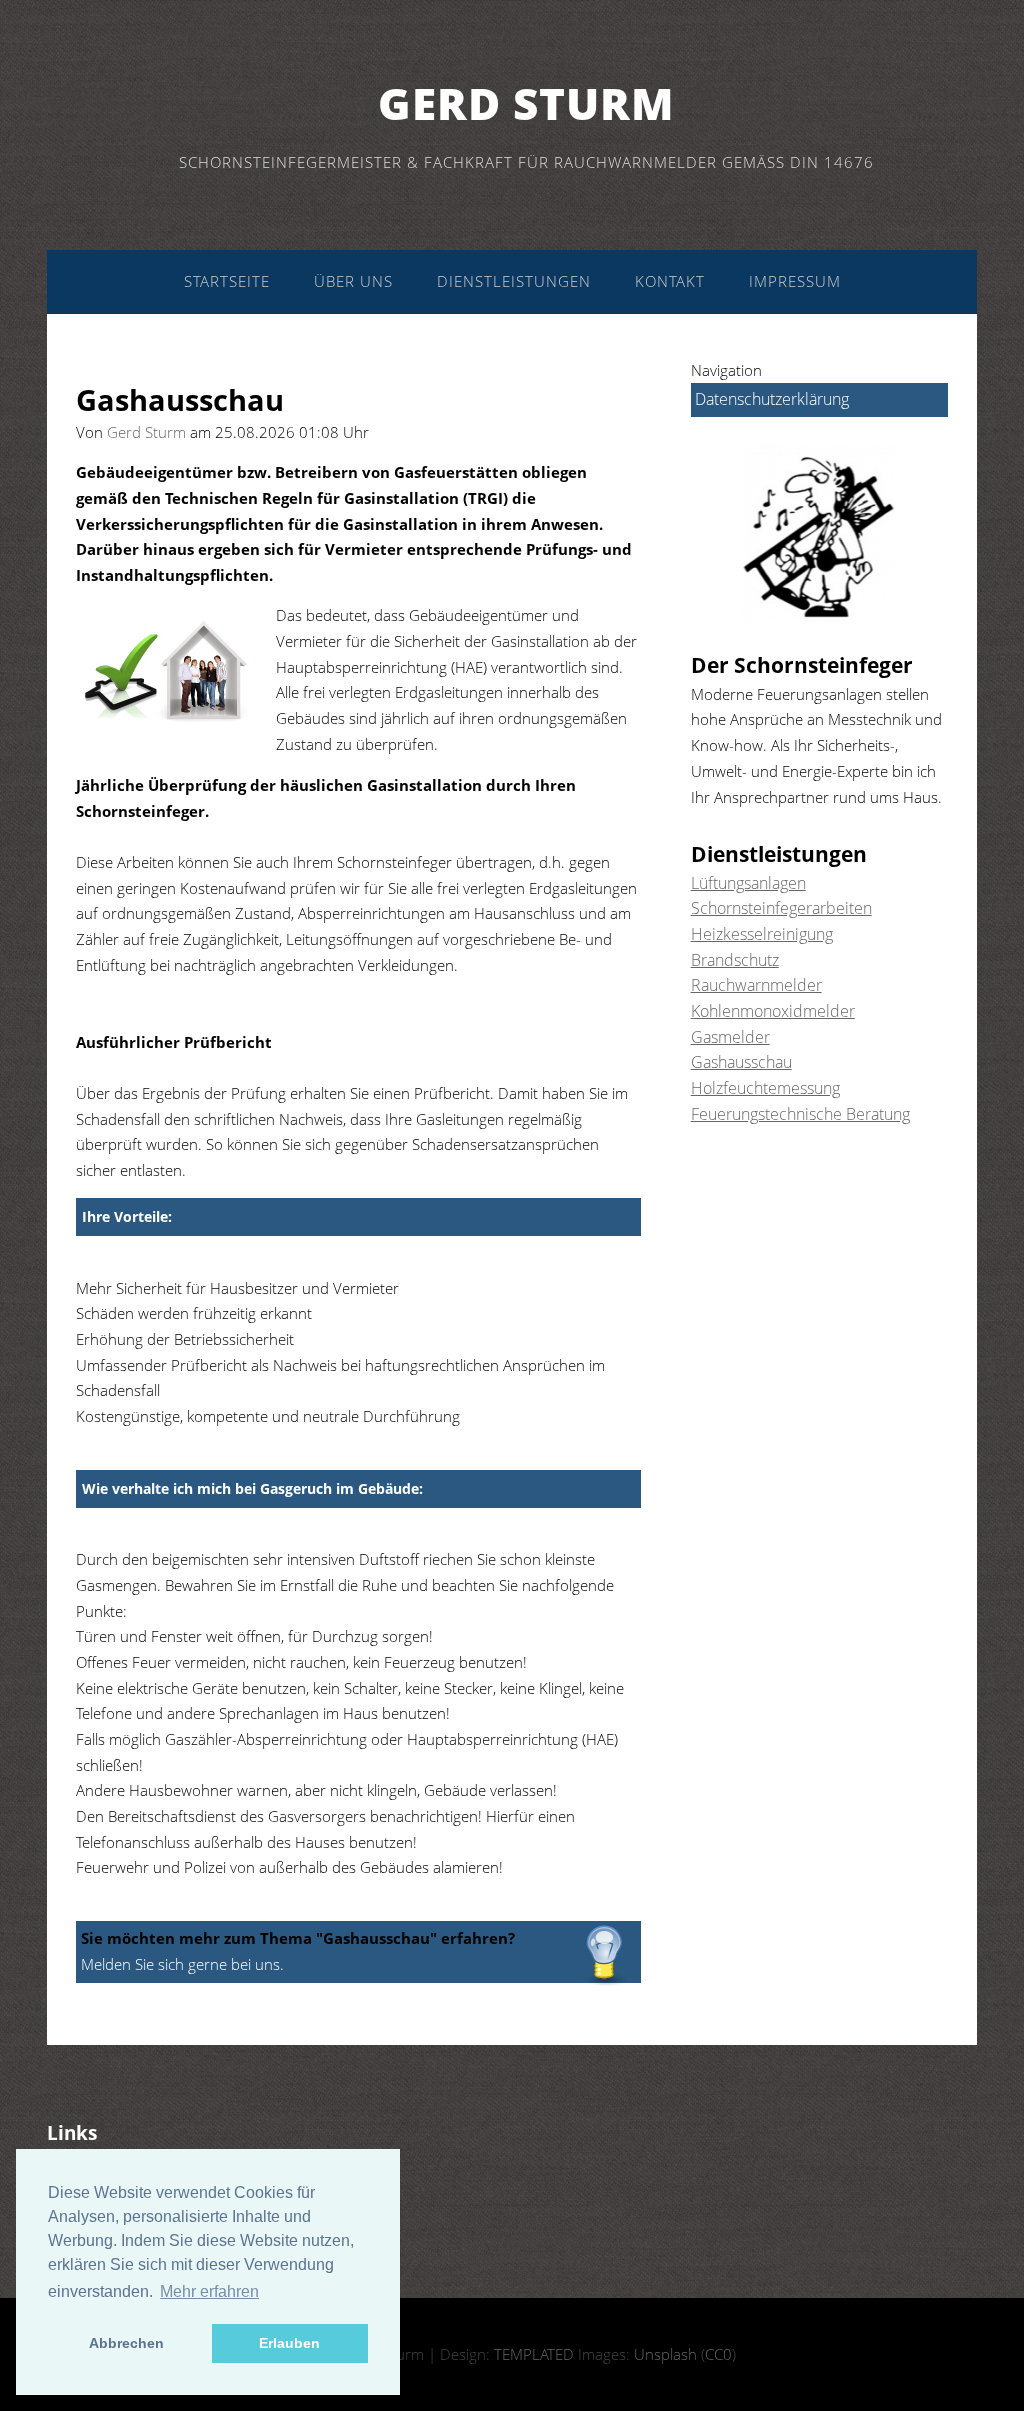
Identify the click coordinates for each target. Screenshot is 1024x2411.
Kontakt (670, 281)
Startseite (227, 281)
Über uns (353, 281)
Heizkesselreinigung (762, 934)
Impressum (795, 281)
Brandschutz (735, 960)
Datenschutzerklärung (772, 399)
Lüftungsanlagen (748, 883)
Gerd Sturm (526, 103)
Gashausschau (741, 1062)
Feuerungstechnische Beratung (800, 1114)
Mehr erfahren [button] (209, 2291)
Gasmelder (730, 1037)
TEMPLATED (534, 2354)
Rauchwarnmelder (756, 985)
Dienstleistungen (514, 281)
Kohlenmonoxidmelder (773, 1011)
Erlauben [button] (289, 2343)
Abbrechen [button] (126, 2343)
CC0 (718, 2354)
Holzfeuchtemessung (765, 1088)
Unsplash (665, 2354)
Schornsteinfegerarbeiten (781, 908)
